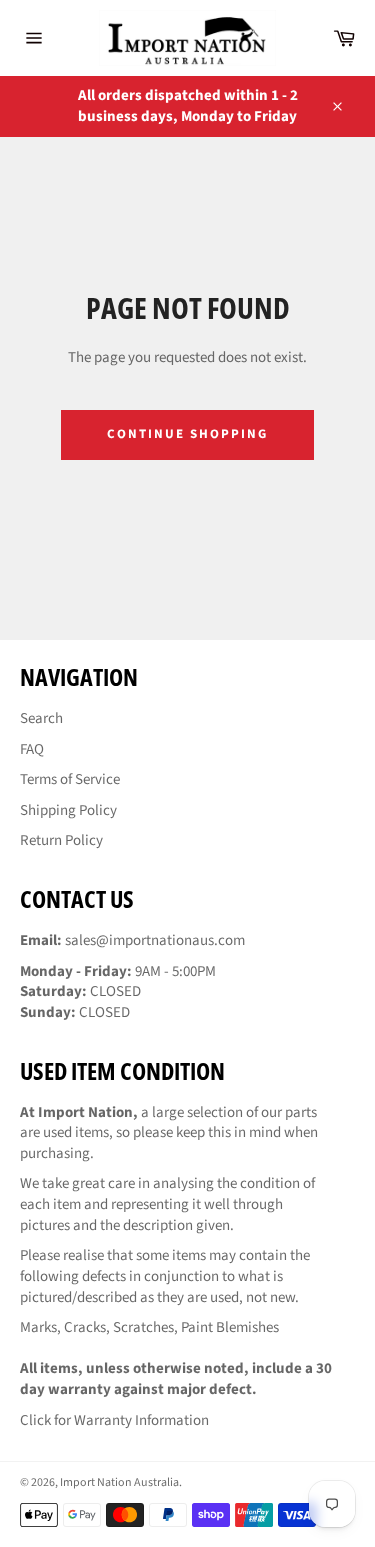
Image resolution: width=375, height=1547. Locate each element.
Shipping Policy (68, 810)
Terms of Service (70, 779)
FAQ (32, 749)
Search (41, 718)
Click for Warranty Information (114, 1420)
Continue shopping (187, 434)
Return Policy (61, 840)
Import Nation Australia (119, 1482)
